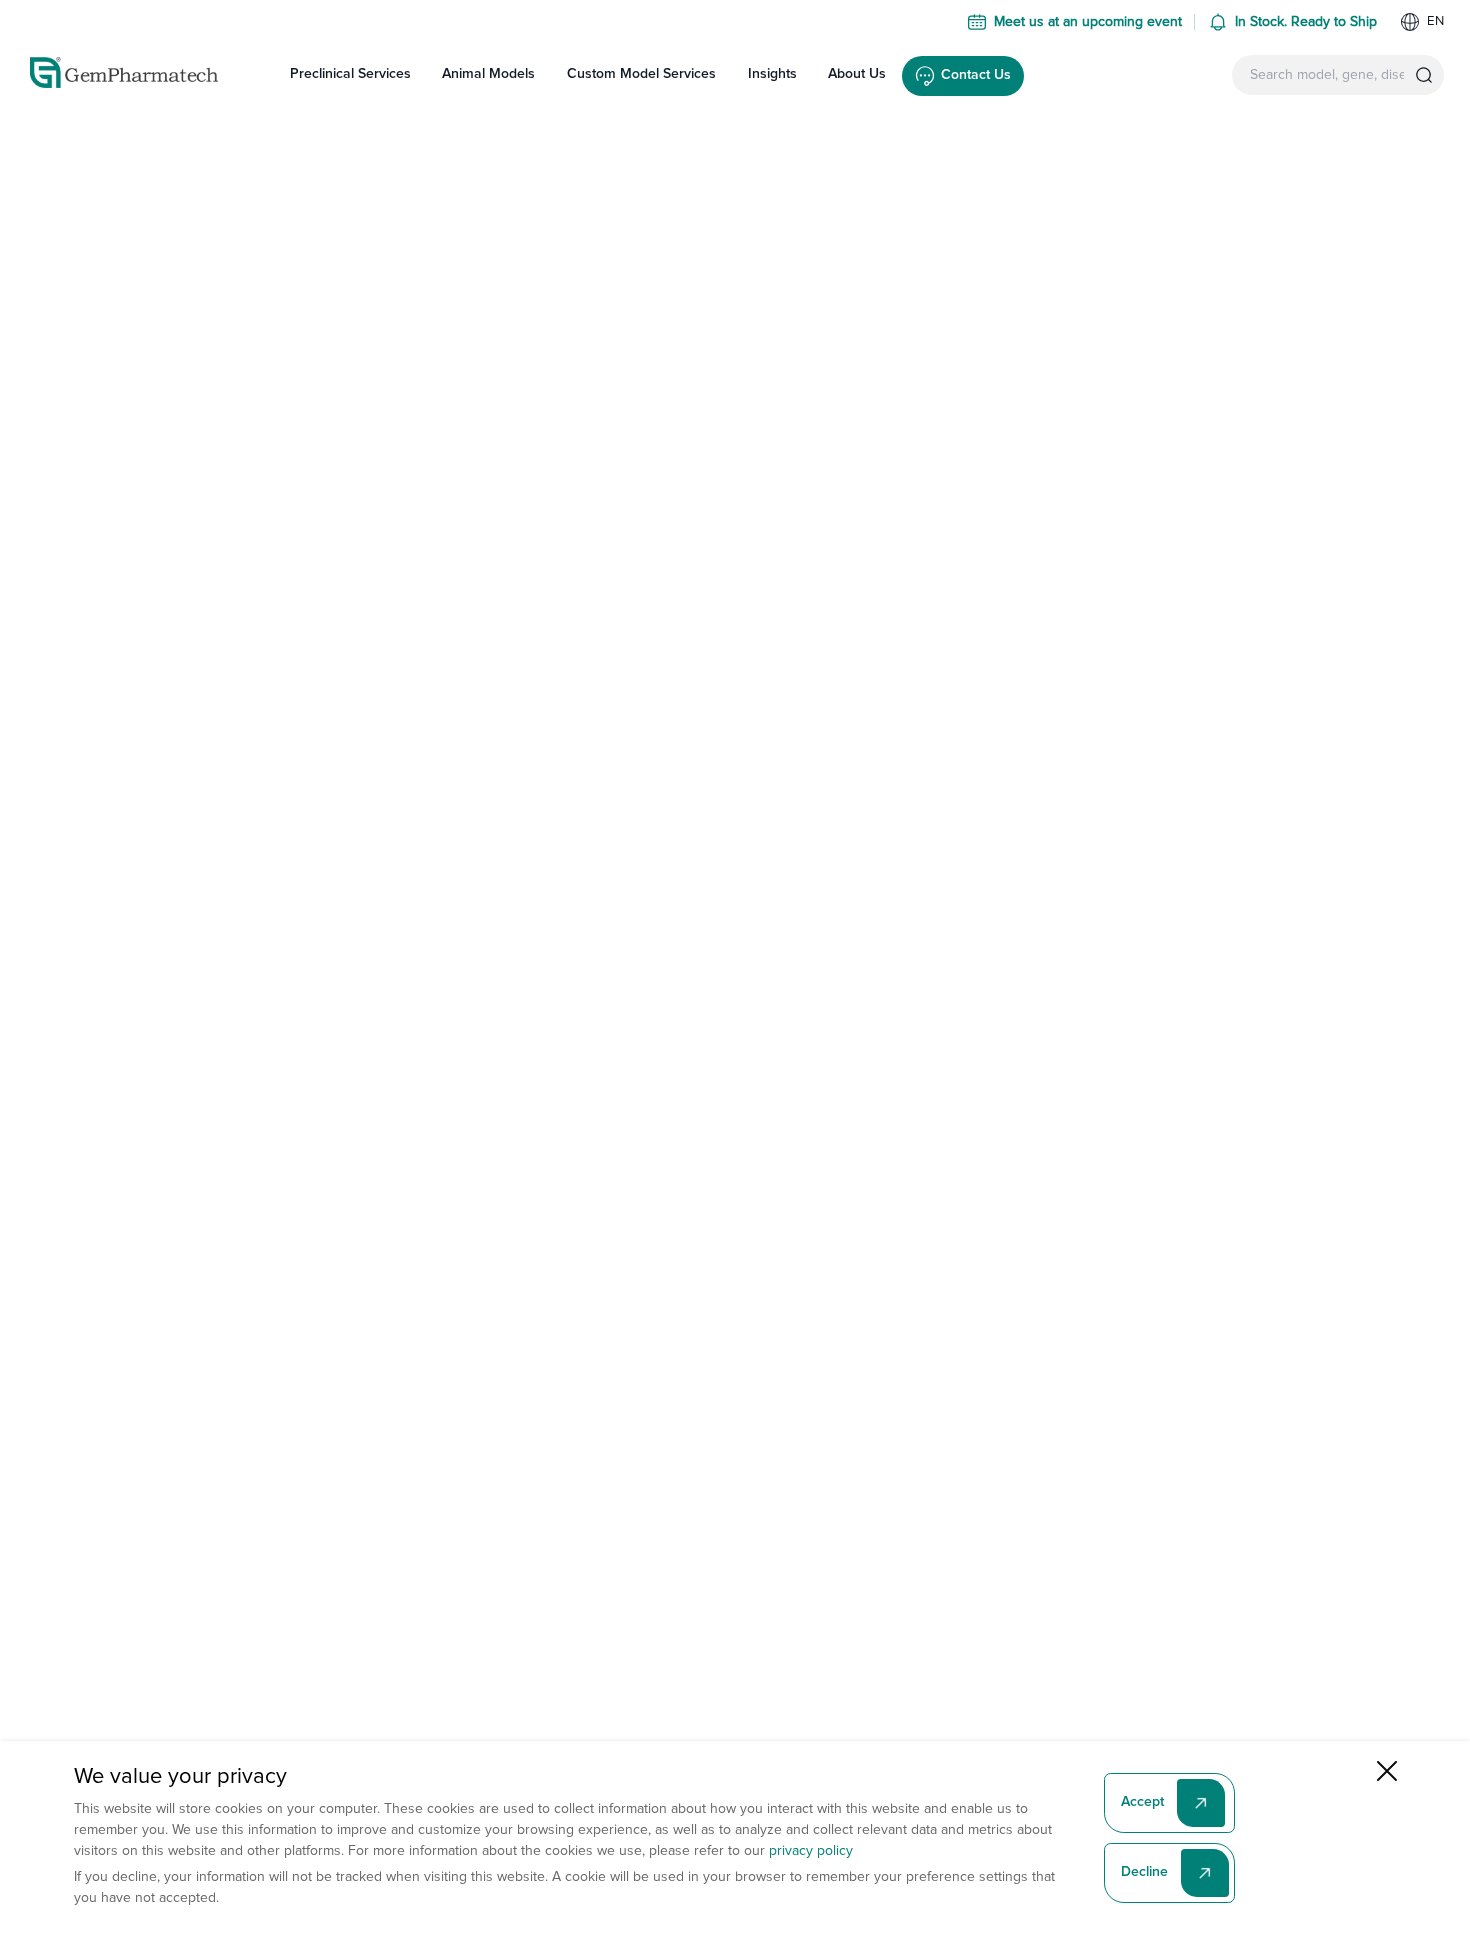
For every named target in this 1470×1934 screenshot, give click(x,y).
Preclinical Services (350, 74)
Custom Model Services (641, 74)
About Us (857, 74)
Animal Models (488, 74)
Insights (772, 74)
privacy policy (811, 1851)
